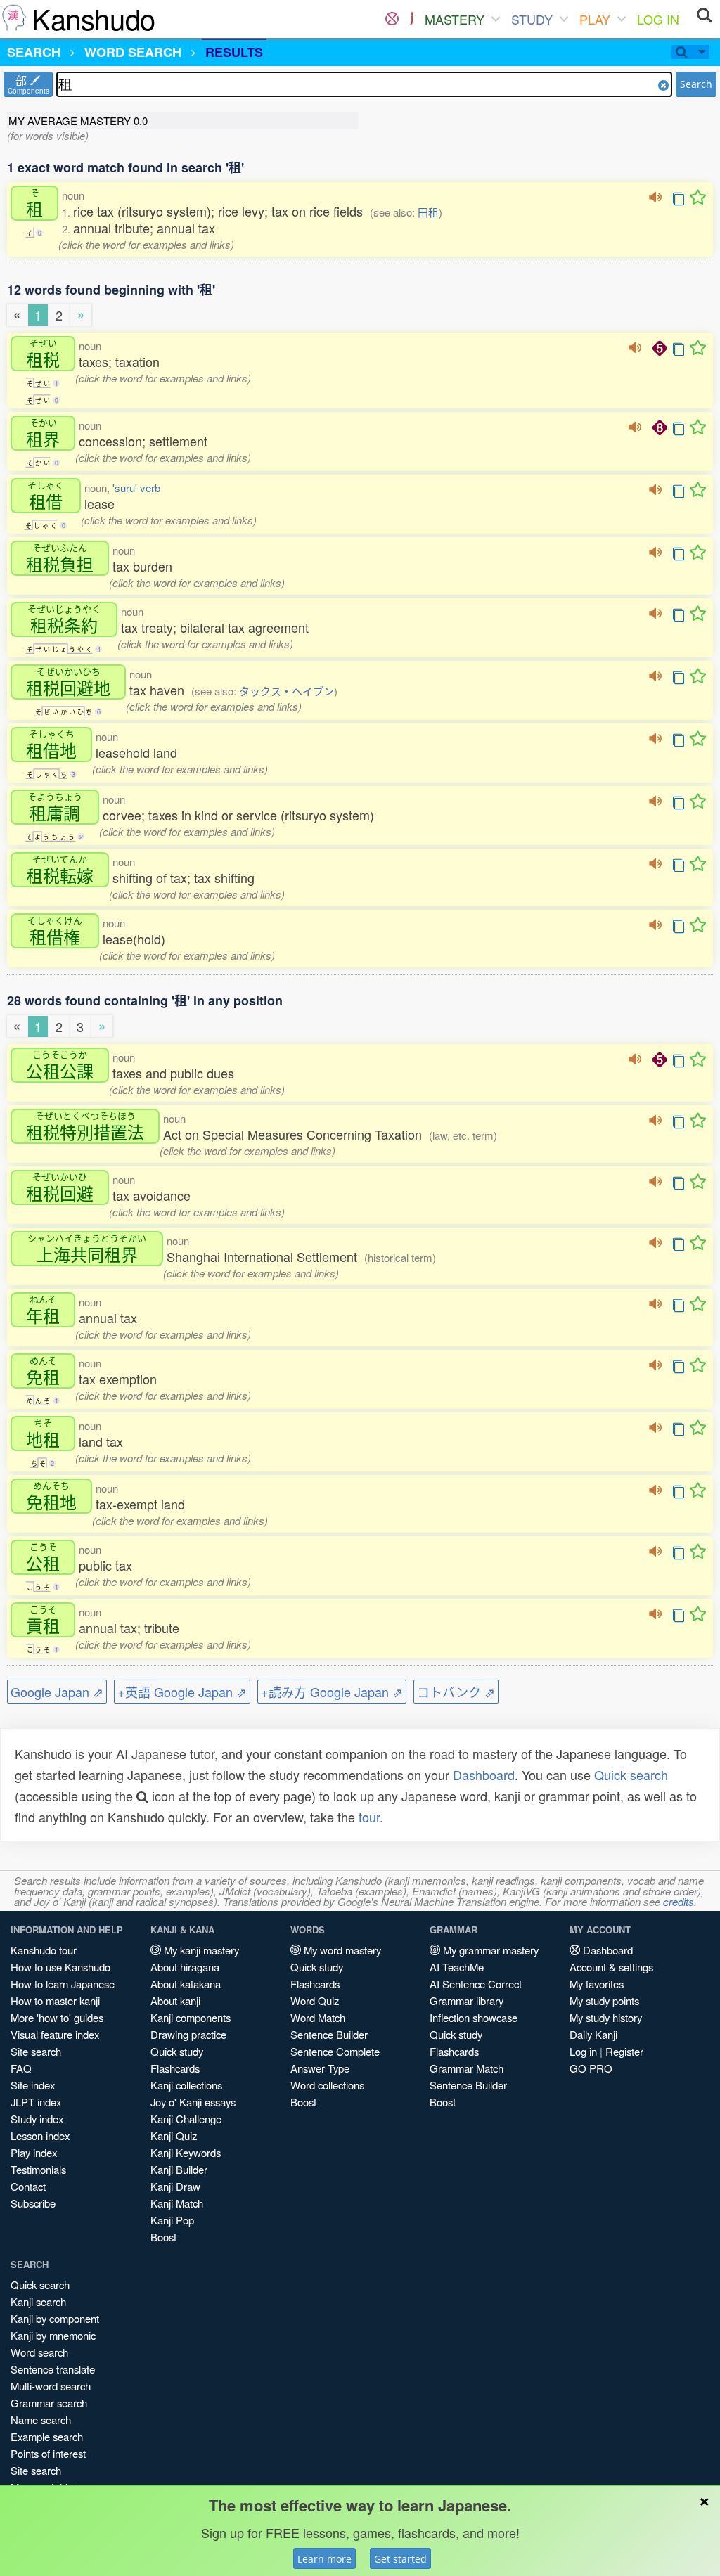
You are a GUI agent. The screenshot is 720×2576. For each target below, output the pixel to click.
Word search (39, 2352)
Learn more (324, 2559)
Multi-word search (51, 2386)
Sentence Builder (329, 2034)
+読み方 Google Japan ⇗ (332, 1692)
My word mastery (341, 1950)
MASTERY (455, 19)
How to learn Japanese (63, 1984)
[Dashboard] (392, 19)
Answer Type (320, 2068)
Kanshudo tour (44, 1950)
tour (369, 1817)
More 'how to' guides (57, 2017)
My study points (604, 2001)
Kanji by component (55, 2318)
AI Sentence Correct (476, 1984)
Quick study (177, 2051)
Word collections (327, 2085)
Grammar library (467, 2001)
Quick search (631, 1775)
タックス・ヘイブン (287, 691)
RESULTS (234, 52)
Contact (28, 2186)
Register (624, 2051)
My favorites (597, 1984)
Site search (36, 2051)
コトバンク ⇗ (456, 1692)
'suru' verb (136, 488)
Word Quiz (315, 2001)
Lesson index (40, 2136)
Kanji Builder (179, 2169)
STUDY (532, 19)
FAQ (21, 2068)
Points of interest (48, 2453)
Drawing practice (188, 2034)
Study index (37, 2119)
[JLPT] (412, 19)
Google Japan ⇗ (57, 1692)
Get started (400, 2559)
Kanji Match (177, 2203)
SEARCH (34, 52)
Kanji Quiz (174, 2136)
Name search (41, 2420)
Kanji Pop (172, 2220)
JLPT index (36, 2102)
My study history (606, 2017)
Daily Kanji (593, 2034)
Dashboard (484, 1775)
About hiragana (185, 1967)
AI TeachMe (457, 1967)
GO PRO (591, 2068)
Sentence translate (53, 2369)
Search (696, 84)
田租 (428, 212)
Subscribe (33, 2203)
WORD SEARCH (133, 52)
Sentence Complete (335, 2051)
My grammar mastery (489, 1950)
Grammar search (49, 2403)
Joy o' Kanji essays (193, 2102)
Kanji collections (186, 2085)
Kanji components (191, 2017)
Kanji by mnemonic (53, 2335)
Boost (163, 2237)
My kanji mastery (200, 1950)
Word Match (318, 2017)
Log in (583, 2051)
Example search (47, 2436)
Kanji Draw (175, 2186)
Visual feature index (55, 2034)
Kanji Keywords (186, 2152)
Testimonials (38, 2169)
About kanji (175, 2001)
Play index (34, 2152)
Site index (33, 2085)
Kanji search (38, 2301)
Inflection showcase (474, 2017)
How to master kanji (55, 2001)
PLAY (595, 19)
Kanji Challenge (186, 2119)
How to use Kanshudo (60, 1967)
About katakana (186, 1984)
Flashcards (175, 2068)
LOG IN (658, 19)
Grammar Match (467, 2068)
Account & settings (611, 1967)
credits (679, 1901)
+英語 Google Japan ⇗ (182, 1692)
